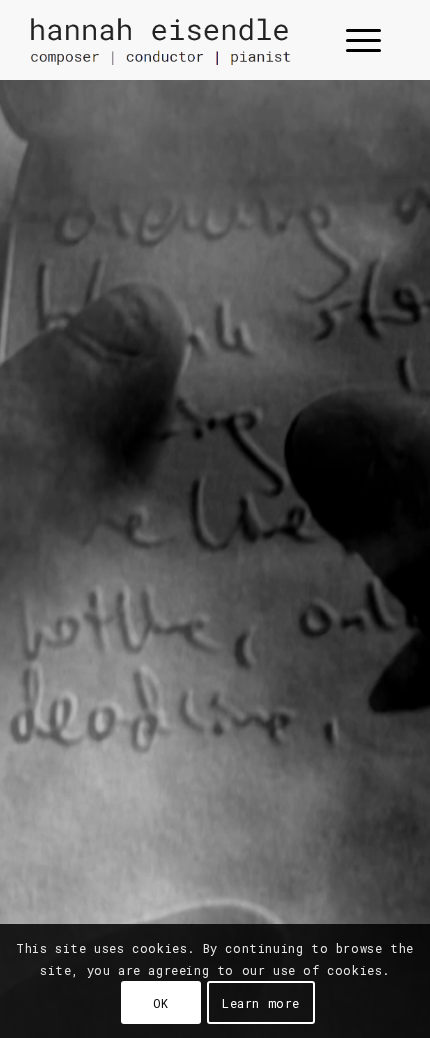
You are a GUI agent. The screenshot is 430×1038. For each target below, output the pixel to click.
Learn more (261, 1003)
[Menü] (353, 40)
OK (161, 1003)
